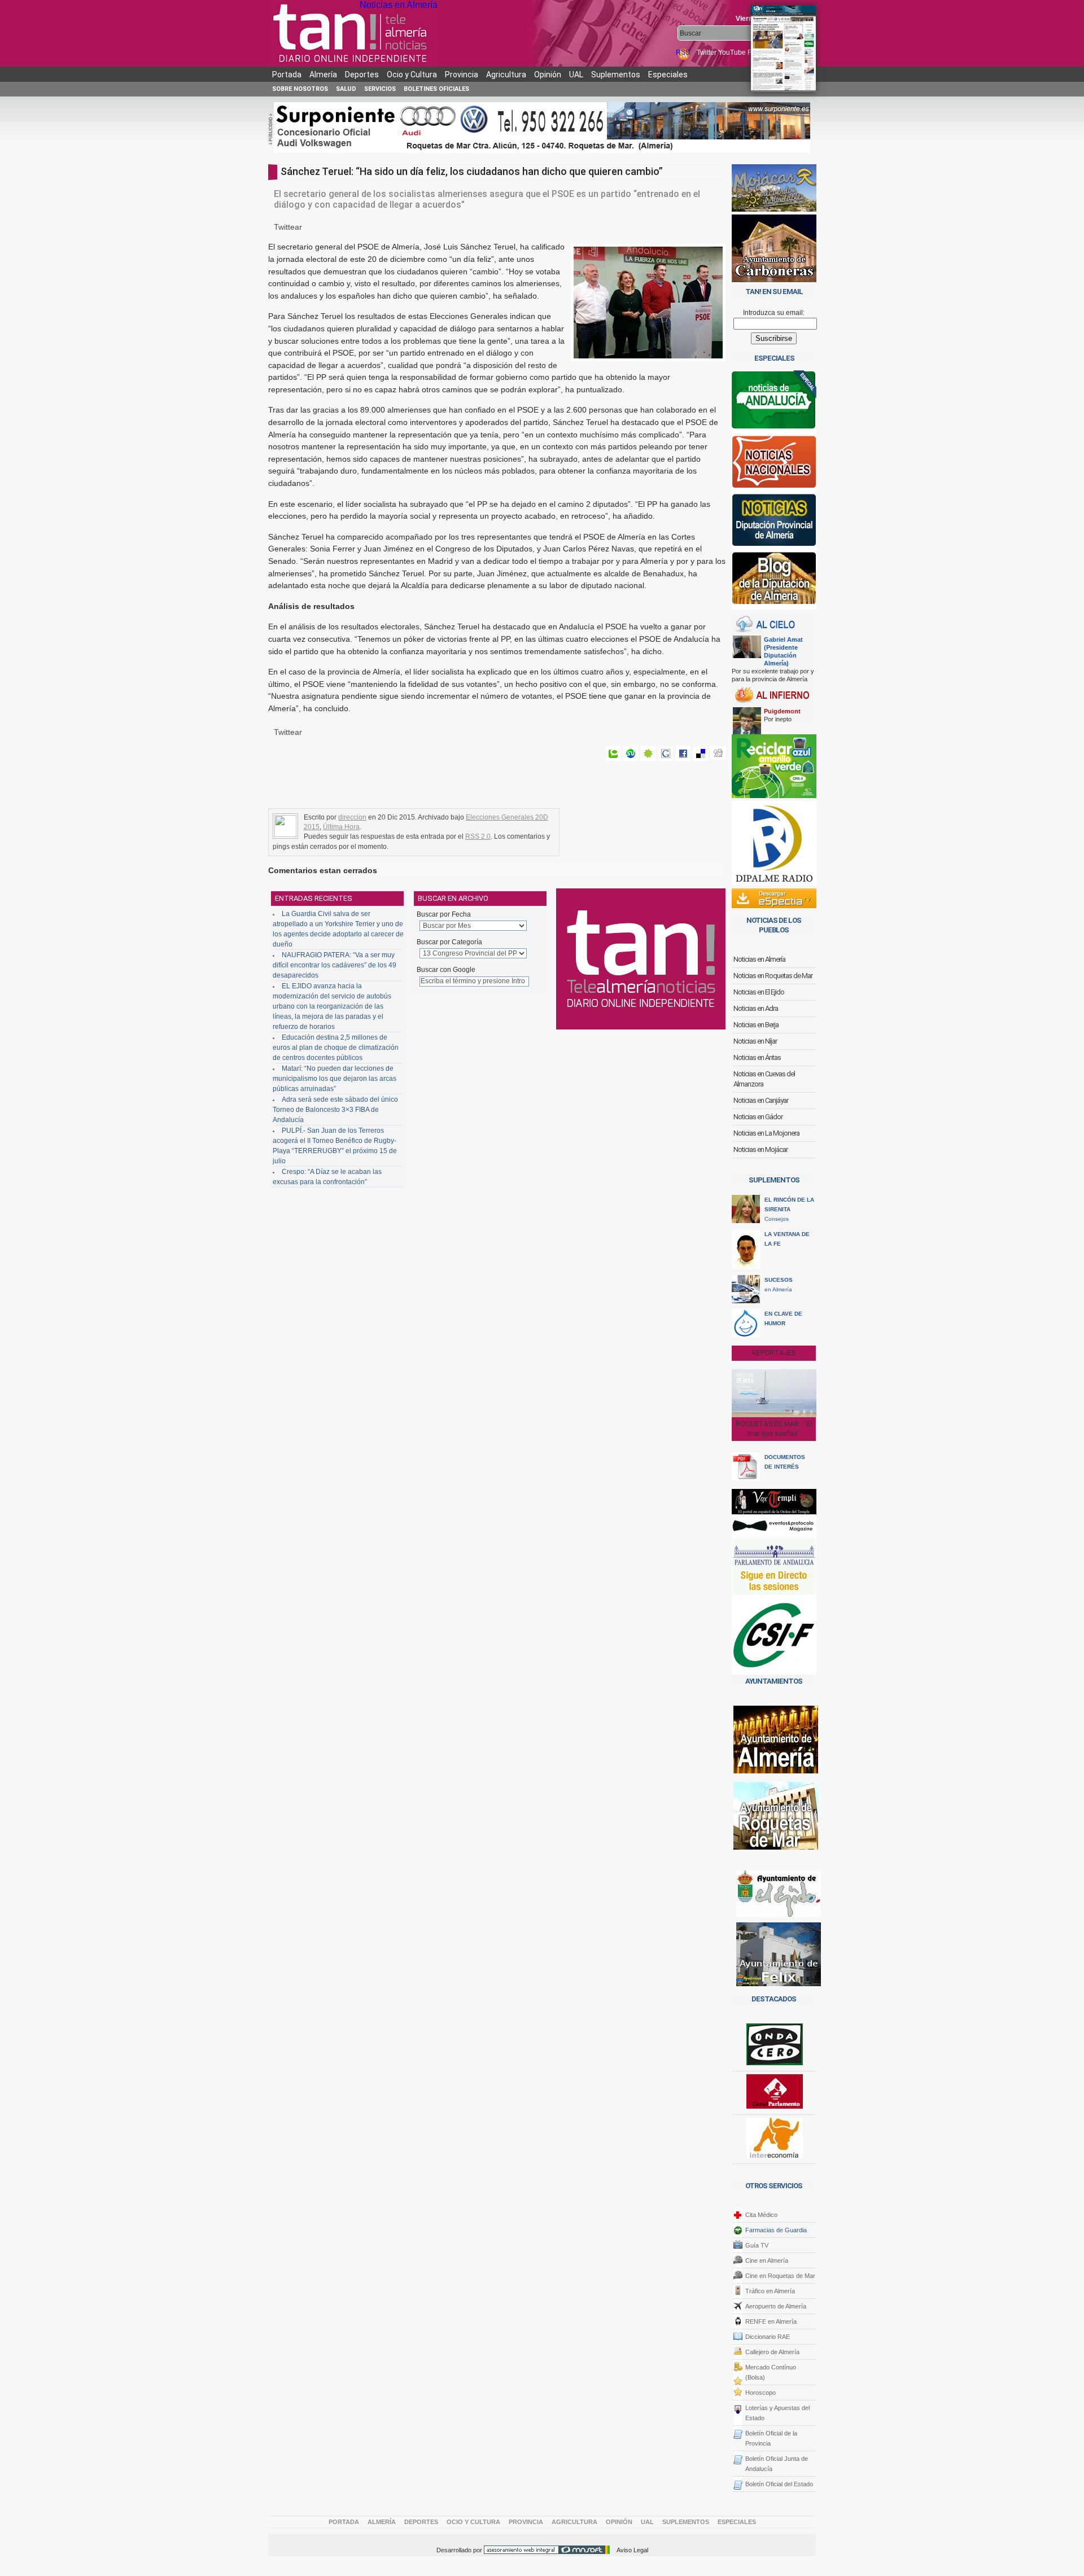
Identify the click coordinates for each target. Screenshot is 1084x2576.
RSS (684, 52)
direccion (352, 817)
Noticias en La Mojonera (766, 1133)
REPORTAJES (774, 1353)
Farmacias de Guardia (776, 2230)
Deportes (362, 75)
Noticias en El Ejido (759, 992)
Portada (287, 75)
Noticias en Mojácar (760, 1149)
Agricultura (506, 75)
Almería (323, 75)
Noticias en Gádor (758, 1117)
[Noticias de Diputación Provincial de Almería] (774, 522)
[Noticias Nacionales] (774, 464)
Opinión (548, 75)
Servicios (380, 89)
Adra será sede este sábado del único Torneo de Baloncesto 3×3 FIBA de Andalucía (335, 1110)
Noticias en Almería (399, 5)
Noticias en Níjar (755, 1041)
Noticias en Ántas (757, 1057)
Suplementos (616, 75)
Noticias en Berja (756, 1025)
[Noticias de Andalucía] (774, 403)
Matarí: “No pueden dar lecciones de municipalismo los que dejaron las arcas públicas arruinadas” (335, 1079)
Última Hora (341, 827)
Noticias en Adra (756, 1008)
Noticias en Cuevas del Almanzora (764, 1079)
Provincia (462, 75)
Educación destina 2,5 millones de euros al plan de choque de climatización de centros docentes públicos (336, 1048)
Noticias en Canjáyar (761, 1100)
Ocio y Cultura (412, 75)
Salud (346, 89)
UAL (576, 75)
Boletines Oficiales (436, 89)
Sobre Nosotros (300, 89)
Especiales (668, 75)
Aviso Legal (632, 2550)
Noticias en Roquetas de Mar (773, 976)
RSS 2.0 (478, 836)
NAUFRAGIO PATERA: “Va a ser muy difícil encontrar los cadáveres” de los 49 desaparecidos (335, 965)
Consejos (789, 1209)
